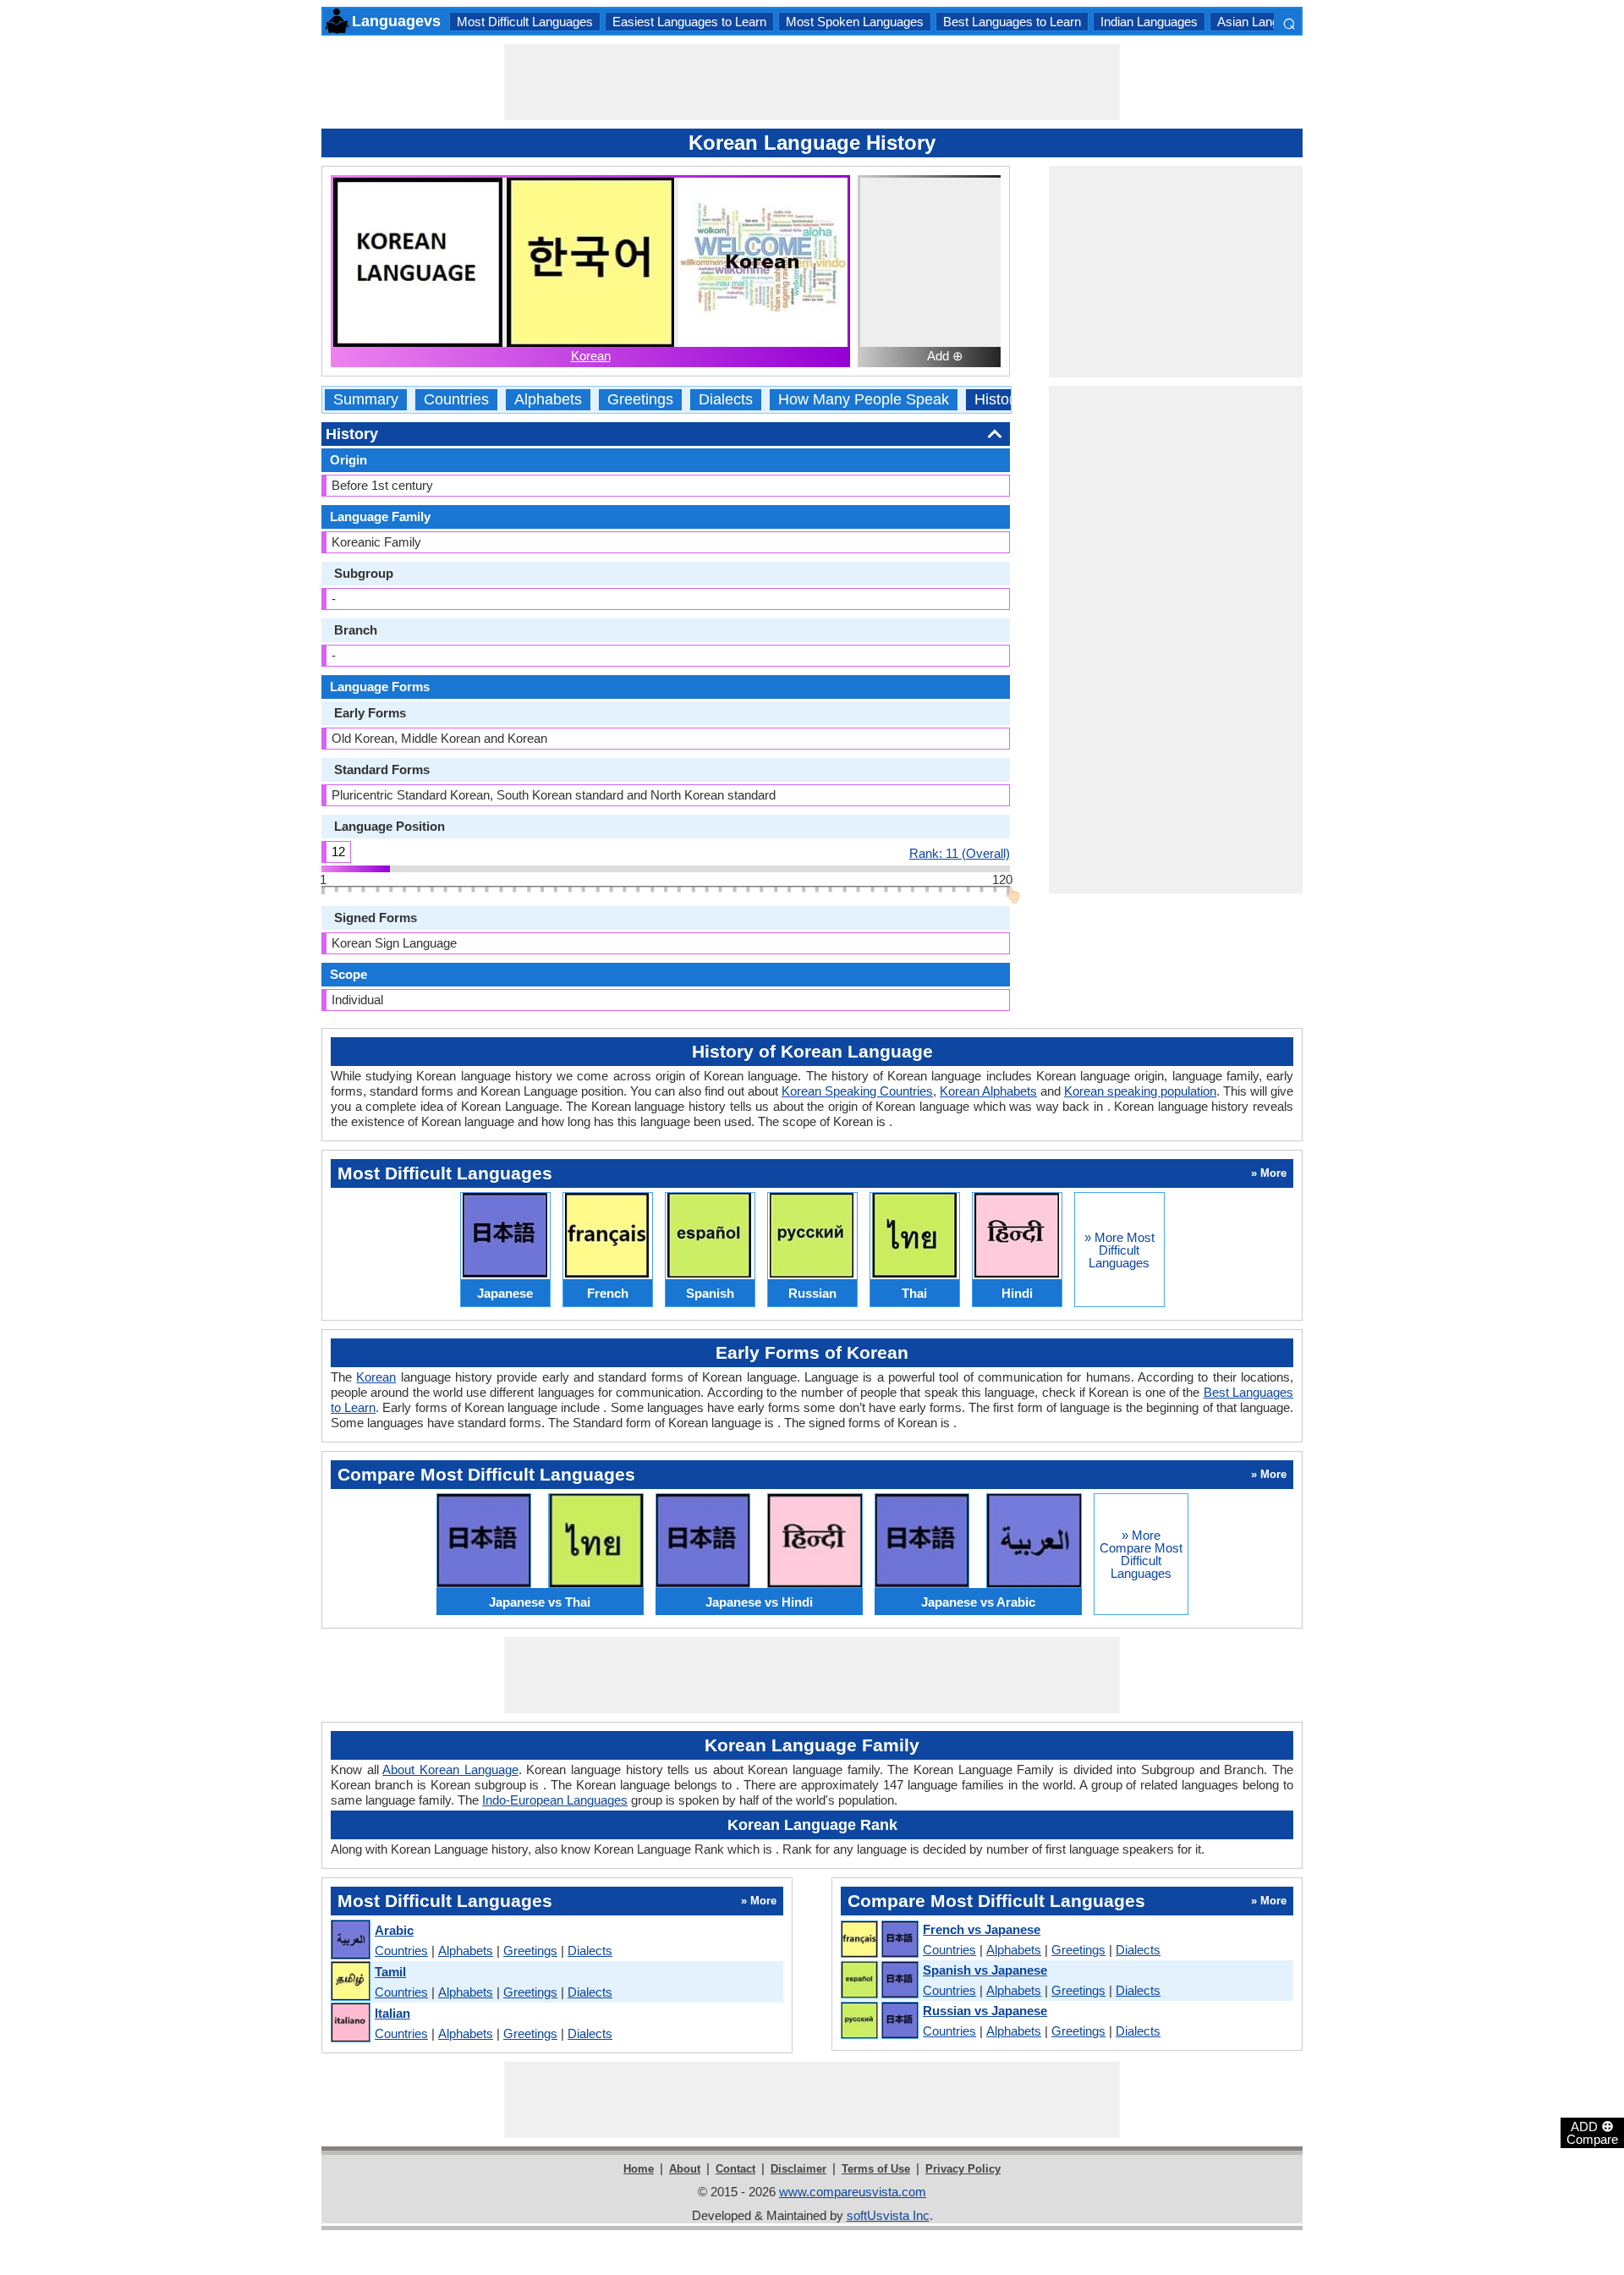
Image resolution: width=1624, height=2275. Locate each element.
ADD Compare (1592, 2132)
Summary (366, 400)
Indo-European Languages (555, 1800)
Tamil (390, 1972)
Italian (392, 2013)
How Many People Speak (864, 400)
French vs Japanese (982, 1929)
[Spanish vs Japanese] (879, 1981)
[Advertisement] (812, 82)
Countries (456, 400)
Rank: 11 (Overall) (960, 853)
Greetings (640, 400)
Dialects (726, 400)
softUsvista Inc (888, 2215)
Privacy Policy (963, 2169)
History (998, 400)
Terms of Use (876, 2169)
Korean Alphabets (988, 1091)
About (685, 2169)
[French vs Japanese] (879, 1940)
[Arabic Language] (350, 1940)
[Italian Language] (350, 2023)
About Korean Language (450, 1769)
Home (639, 2169)
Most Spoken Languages (855, 22)
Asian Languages (1265, 22)
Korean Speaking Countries (857, 1091)
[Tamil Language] (350, 1982)
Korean (591, 356)
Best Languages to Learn (1012, 22)
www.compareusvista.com (853, 2192)
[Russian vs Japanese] (879, 2021)
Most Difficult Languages (525, 22)
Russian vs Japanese (985, 2011)
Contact (735, 2169)
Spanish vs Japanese (985, 1970)
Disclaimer (798, 2169)
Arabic (394, 1930)
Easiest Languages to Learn (689, 22)
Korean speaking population (1140, 1091)
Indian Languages (1149, 22)
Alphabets (548, 400)
